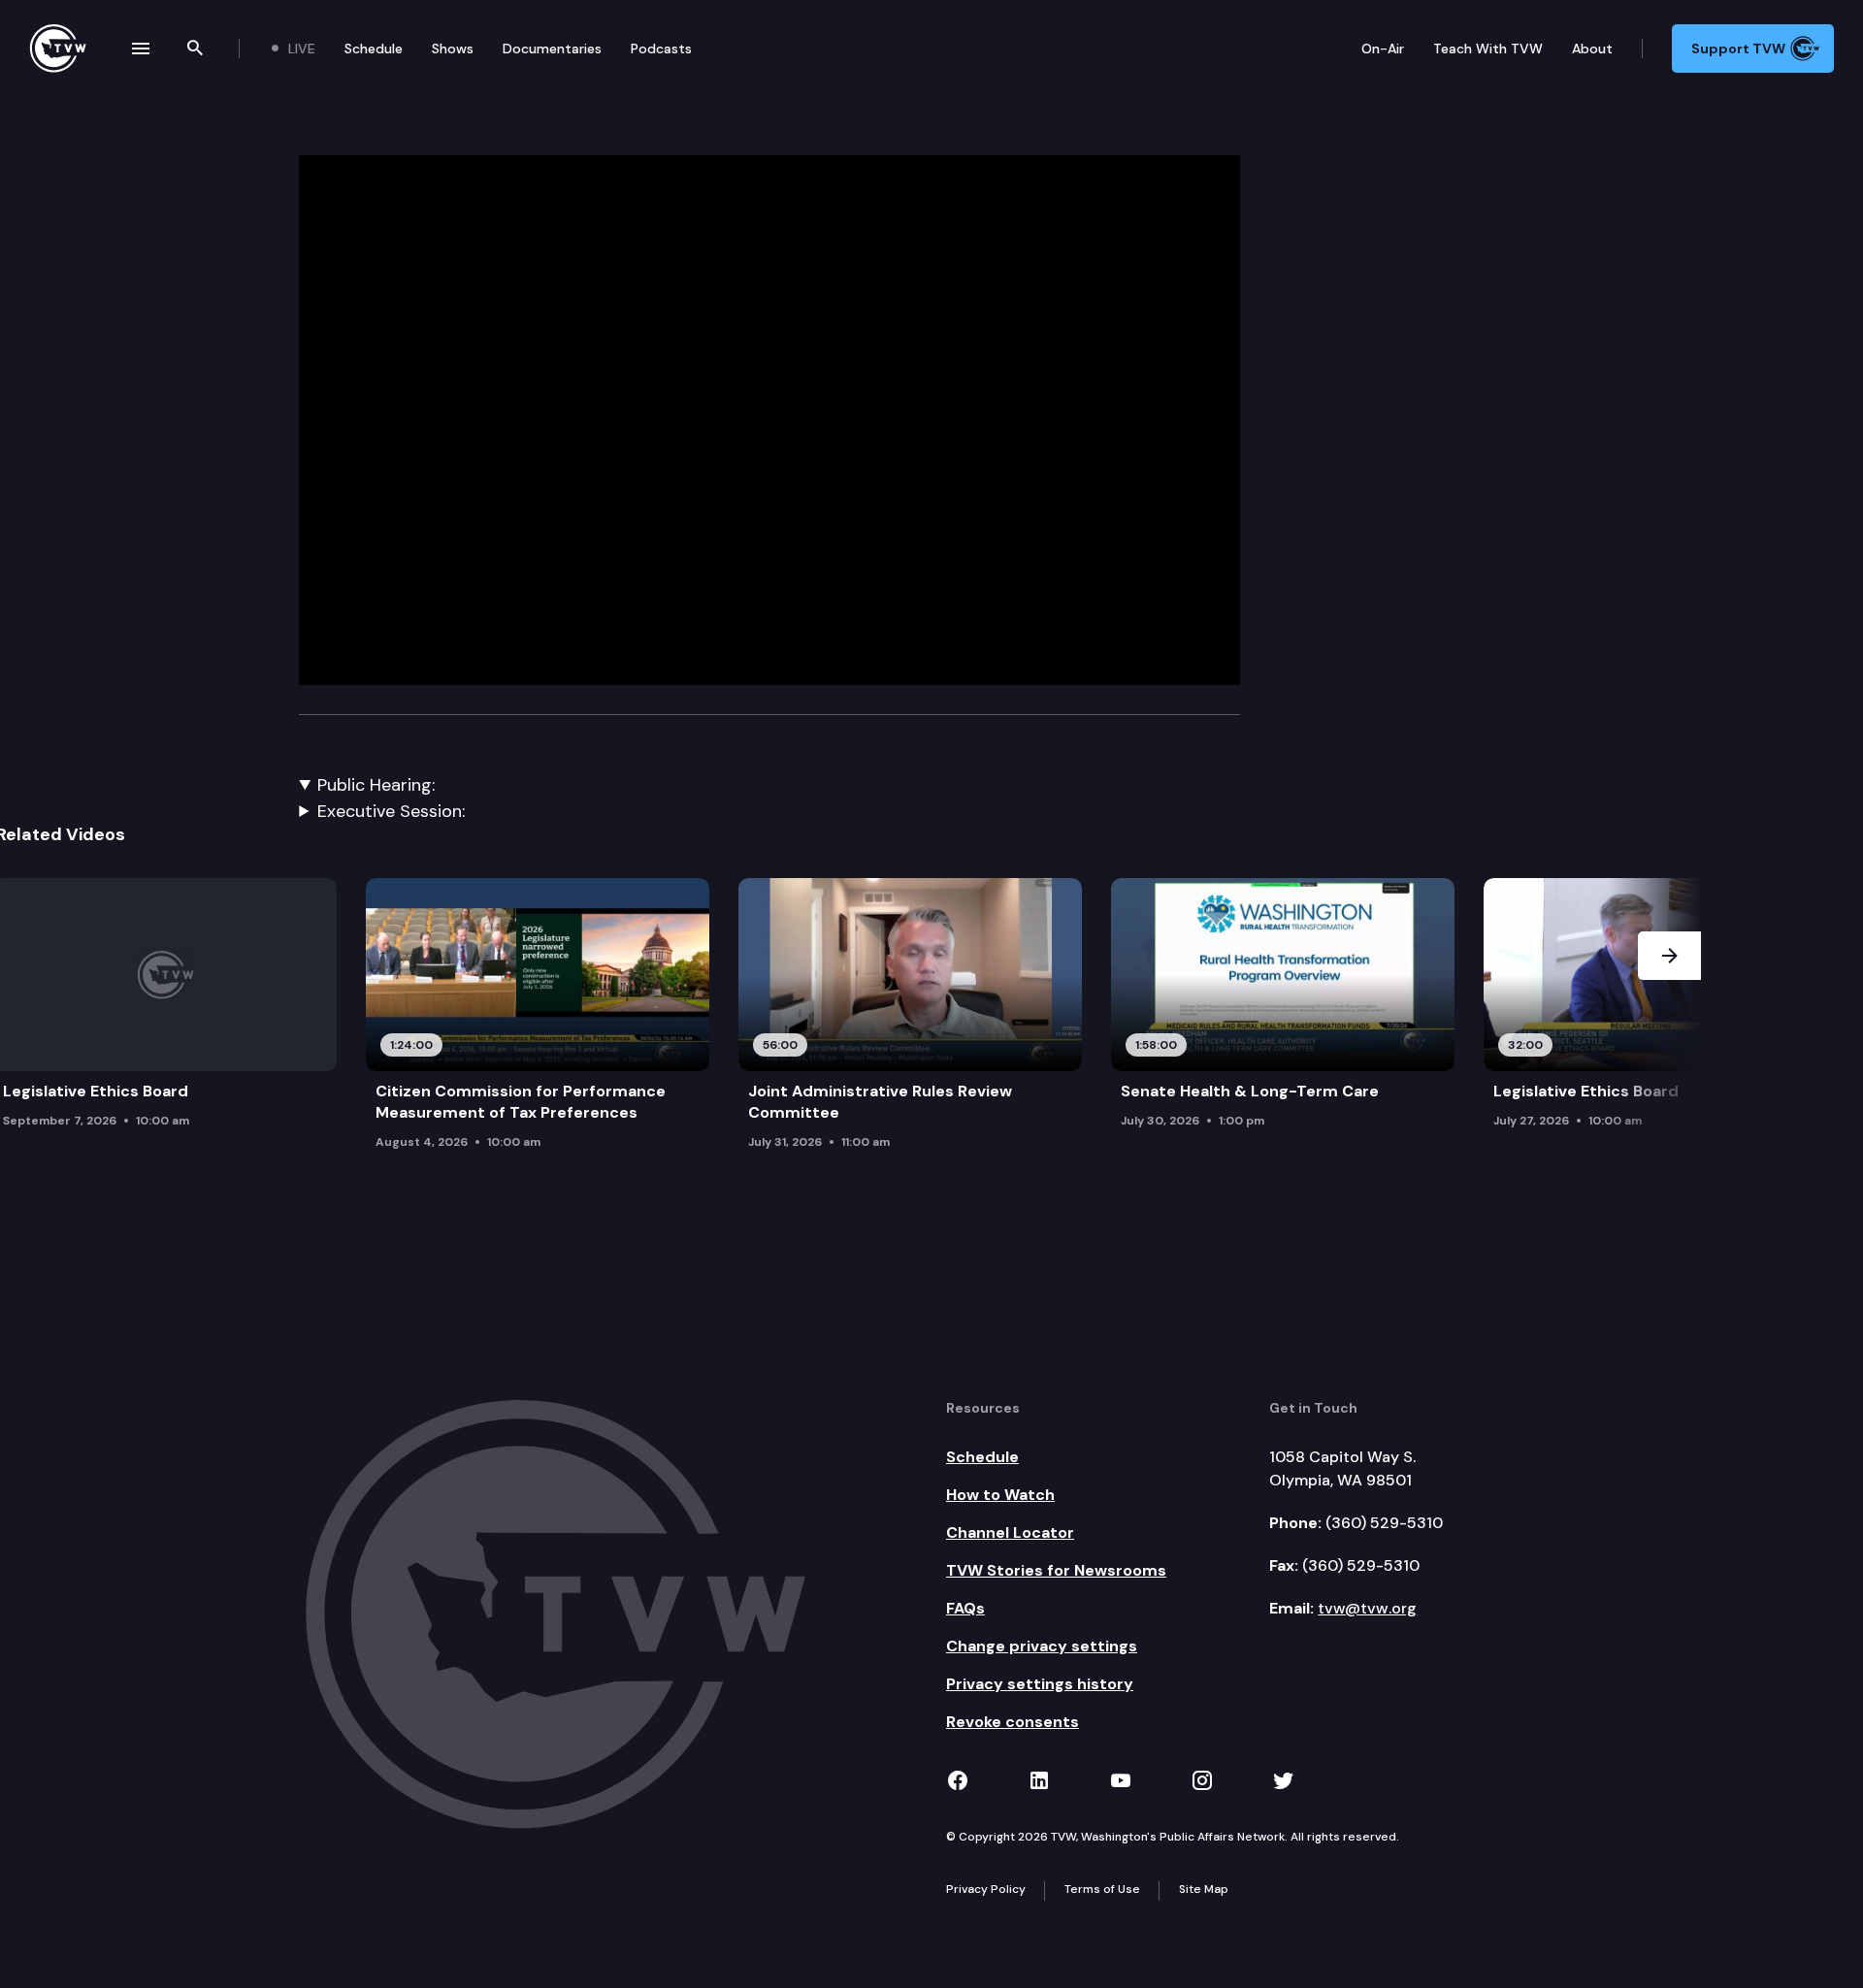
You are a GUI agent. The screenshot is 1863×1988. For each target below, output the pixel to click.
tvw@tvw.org (1367, 1608)
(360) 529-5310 (1384, 1523)
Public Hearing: (376, 785)
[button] (1669, 1030)
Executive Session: (391, 811)
